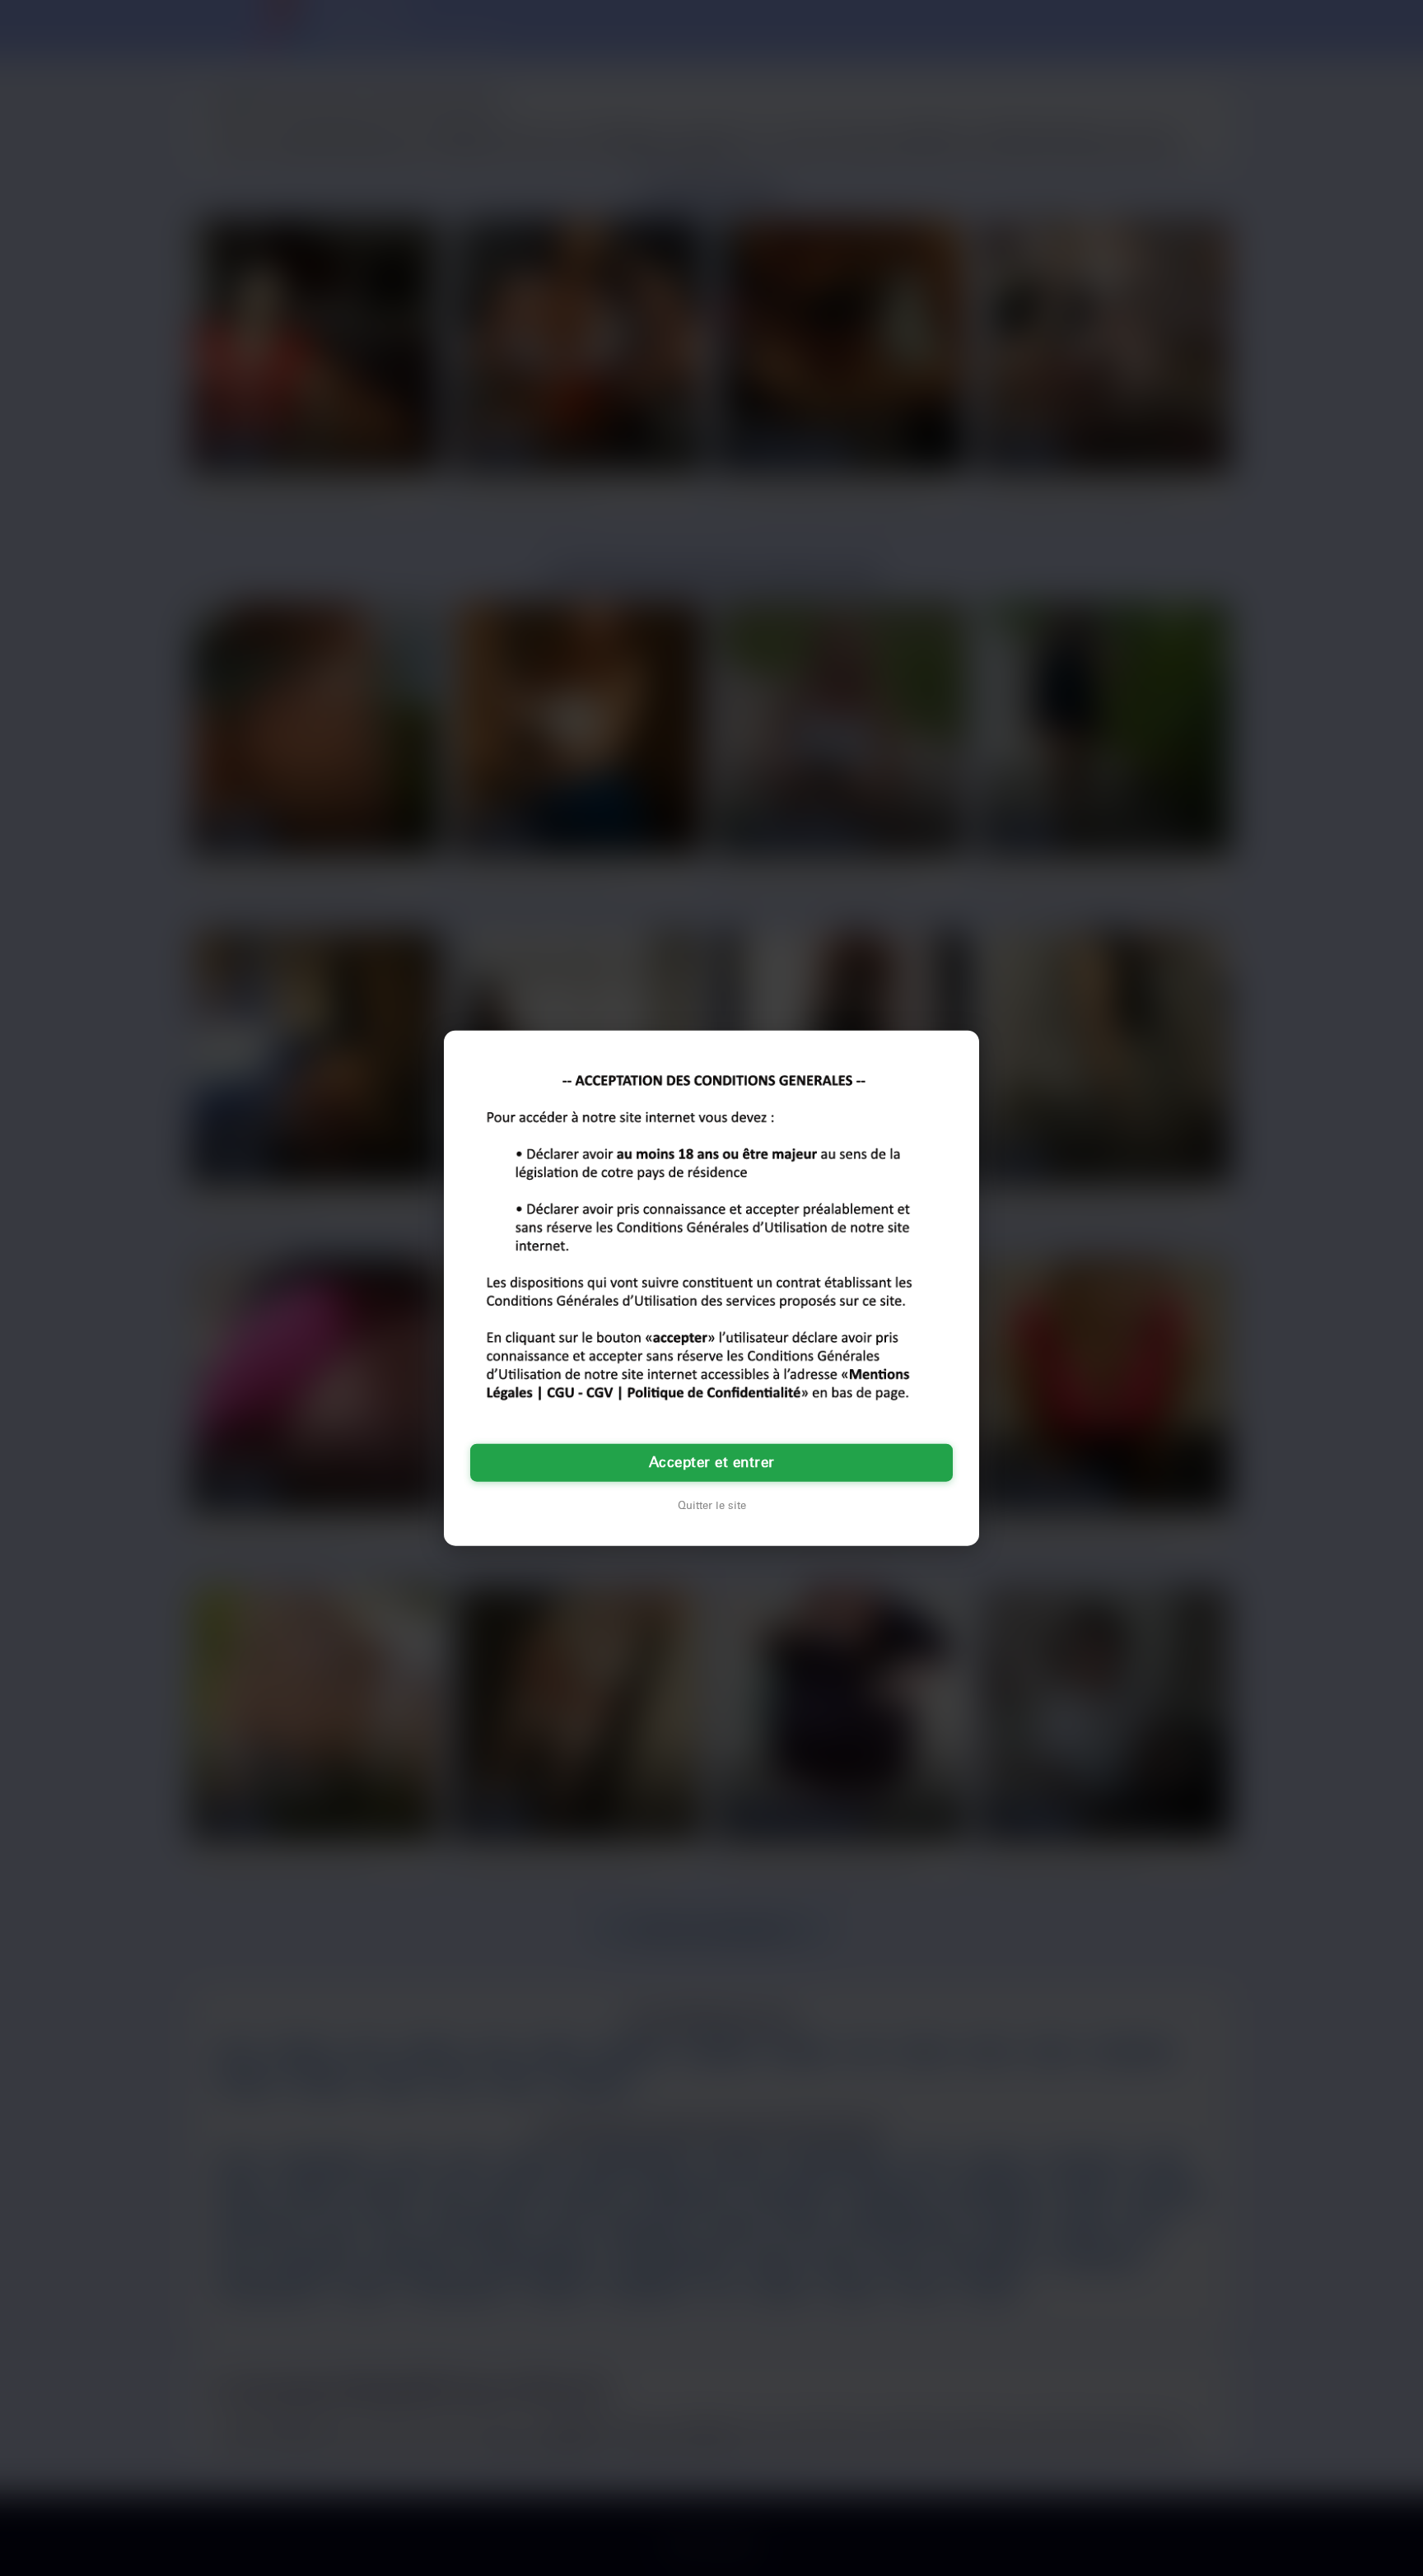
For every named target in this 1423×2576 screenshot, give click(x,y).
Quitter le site (712, 1506)
